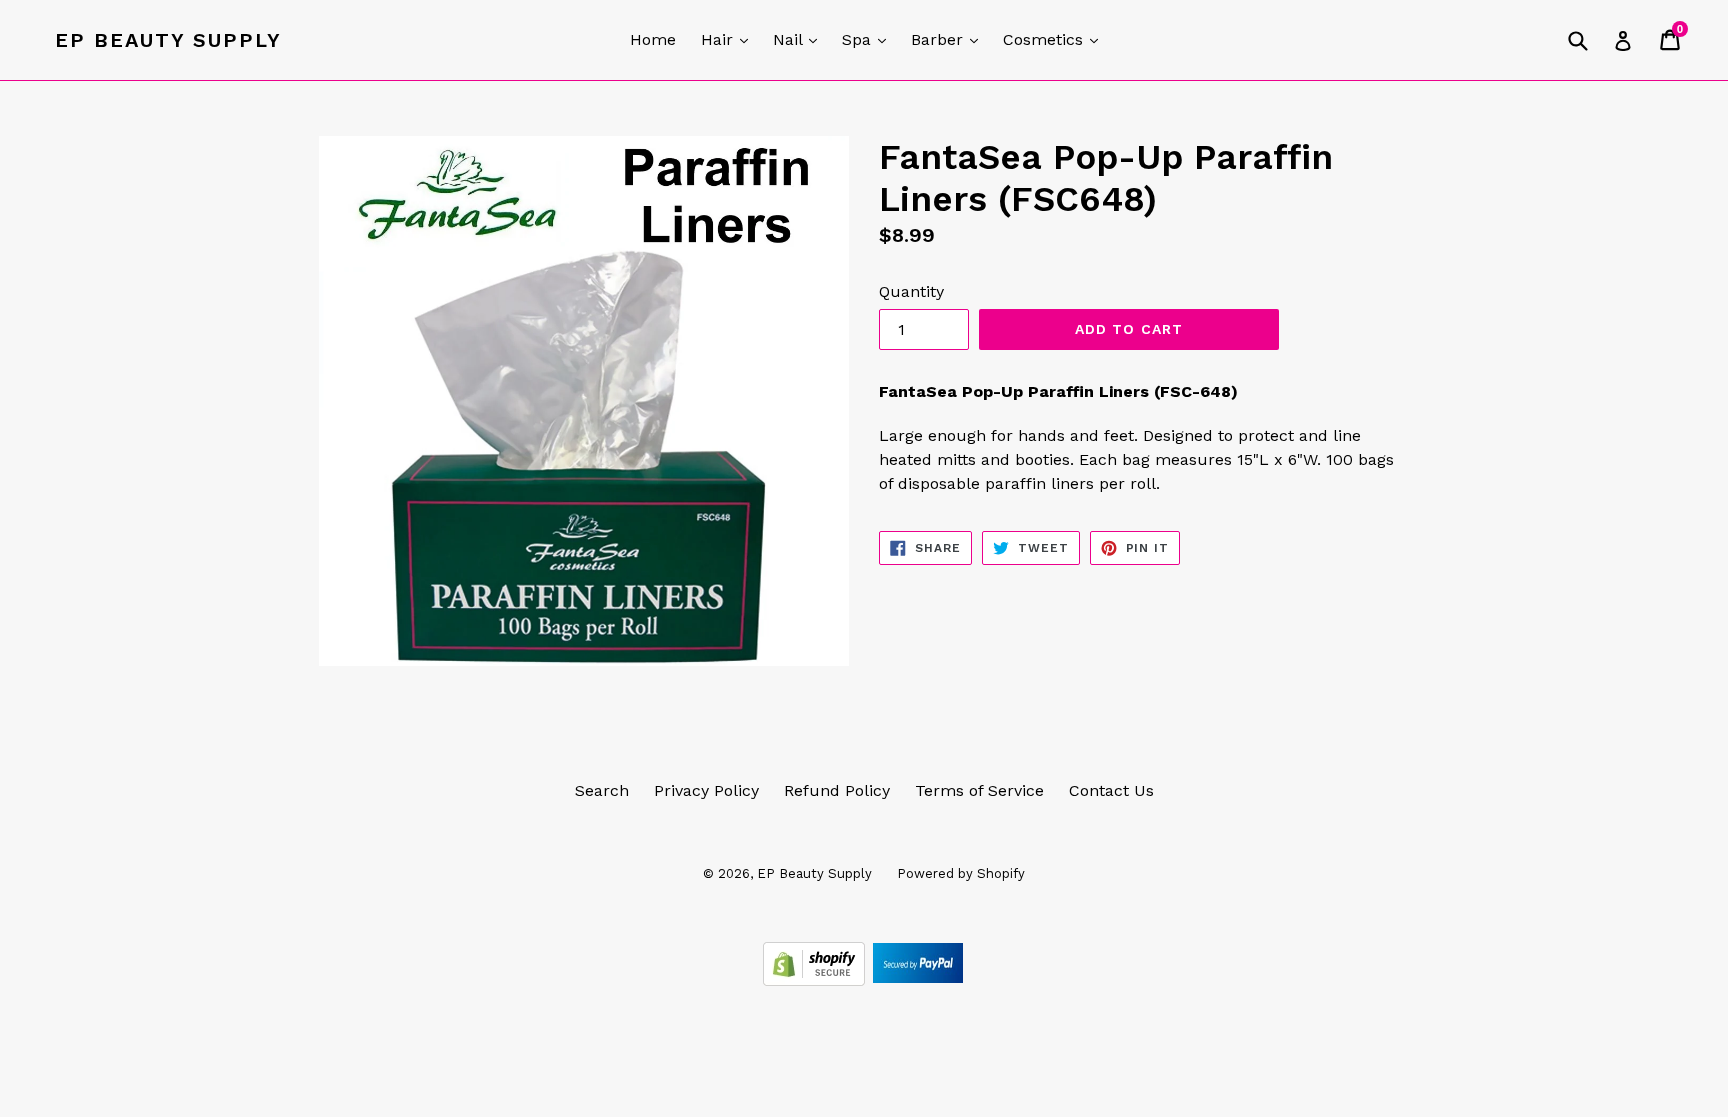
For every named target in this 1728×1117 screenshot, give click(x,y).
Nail (800, 39)
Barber (949, 39)
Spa (869, 39)
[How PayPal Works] (918, 980)
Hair (729, 39)
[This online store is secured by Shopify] (816, 980)
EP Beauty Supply (168, 40)
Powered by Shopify (961, 873)
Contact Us (1111, 790)
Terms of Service (979, 790)
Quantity (911, 291)
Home (653, 39)
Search (602, 790)
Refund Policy (837, 790)
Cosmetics (1055, 39)
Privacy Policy (706, 790)
